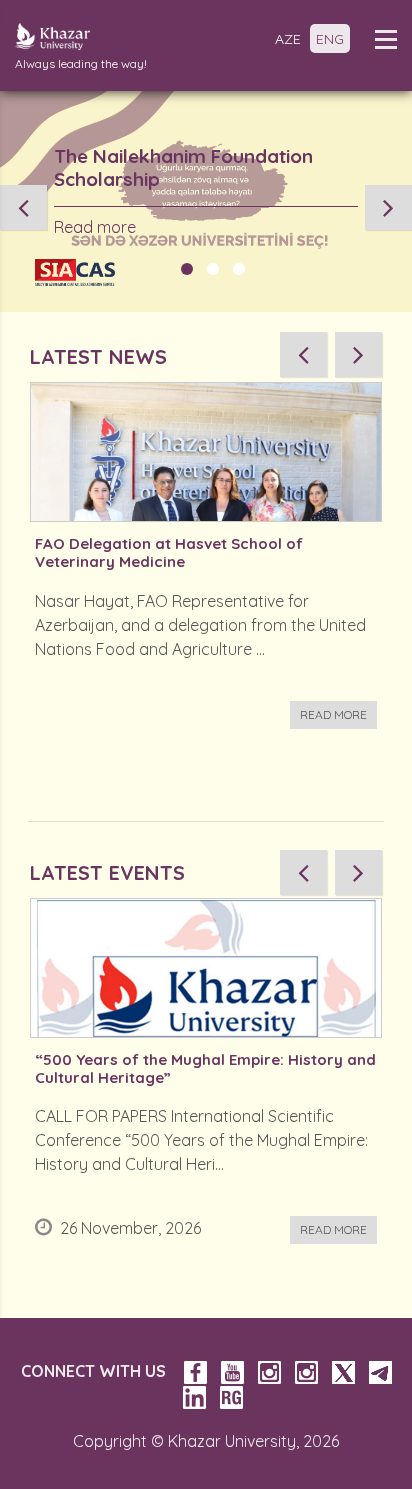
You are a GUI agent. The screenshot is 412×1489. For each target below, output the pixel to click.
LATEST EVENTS (107, 872)
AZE (288, 39)
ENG (330, 39)
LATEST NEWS (98, 356)
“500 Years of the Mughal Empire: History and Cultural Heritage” (205, 1069)
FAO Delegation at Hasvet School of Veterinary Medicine (169, 553)
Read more (95, 227)
